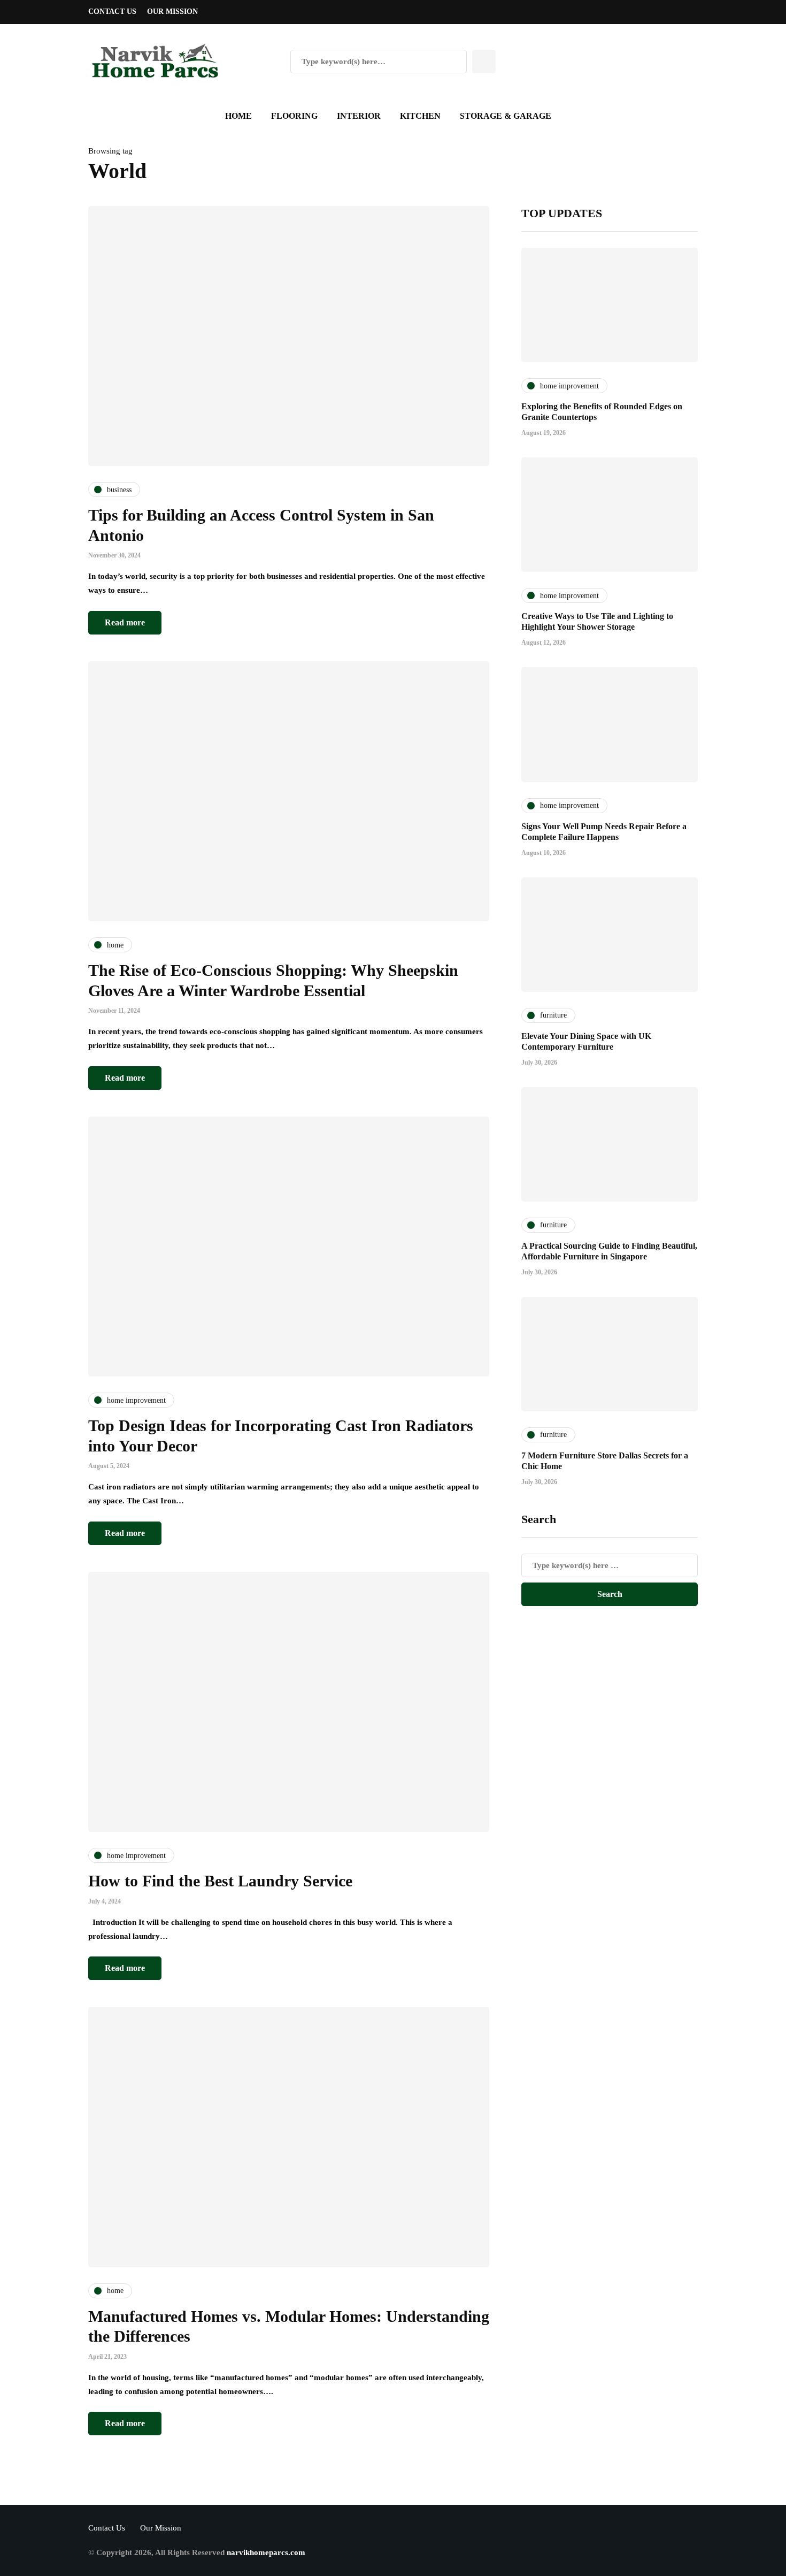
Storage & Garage (506, 116)
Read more (125, 622)
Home (238, 116)
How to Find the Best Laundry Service (220, 1881)
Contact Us (112, 12)
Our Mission (172, 12)
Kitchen (420, 116)
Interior (359, 116)
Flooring (294, 116)
